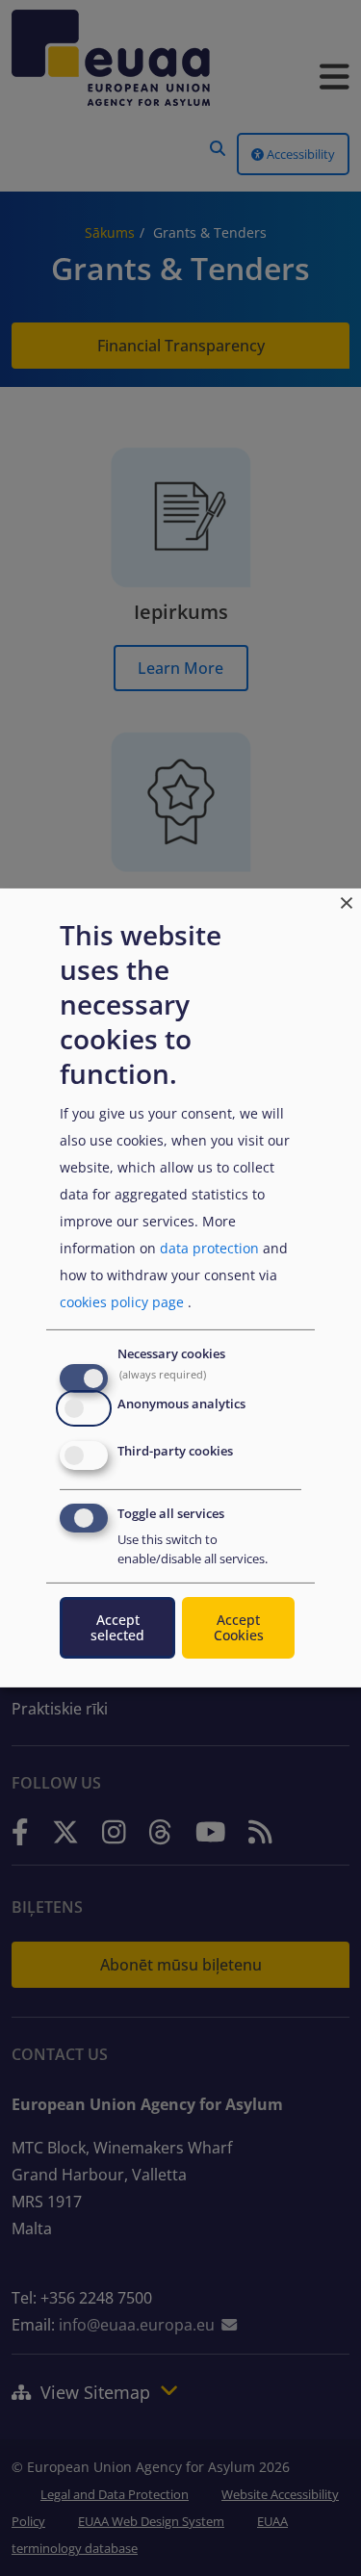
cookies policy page (122, 1302)
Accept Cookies (239, 1627)
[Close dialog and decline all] (347, 901)
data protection (209, 1248)
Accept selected (117, 1627)
